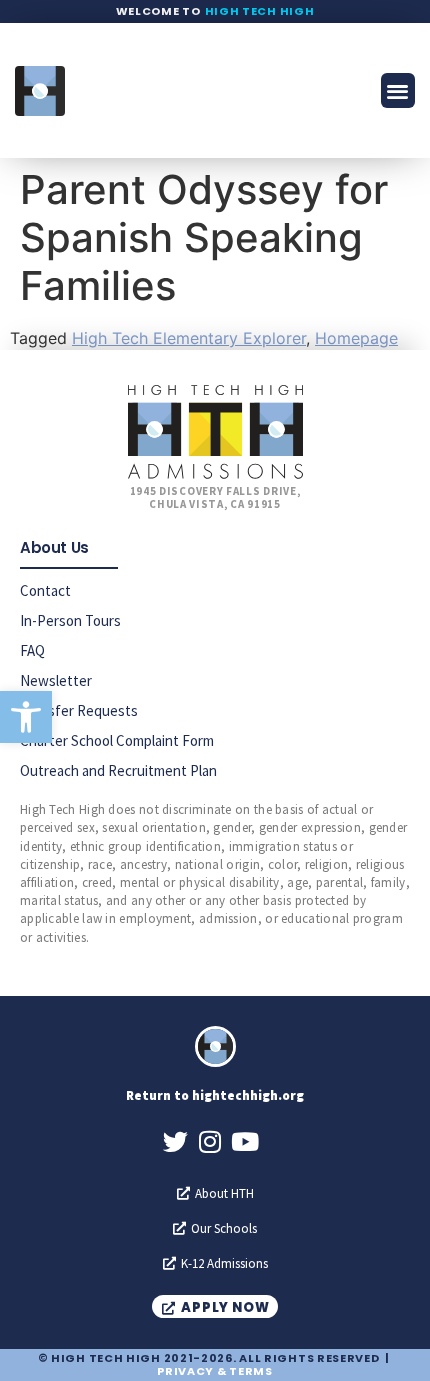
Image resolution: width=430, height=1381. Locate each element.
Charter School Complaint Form (117, 740)
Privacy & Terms (215, 1371)
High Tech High (260, 11)
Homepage (356, 338)
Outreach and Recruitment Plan (118, 770)
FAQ (32, 650)
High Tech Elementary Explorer (189, 338)
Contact (45, 590)
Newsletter (56, 680)
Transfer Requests (79, 710)
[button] (26, 717)
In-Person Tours (70, 620)
